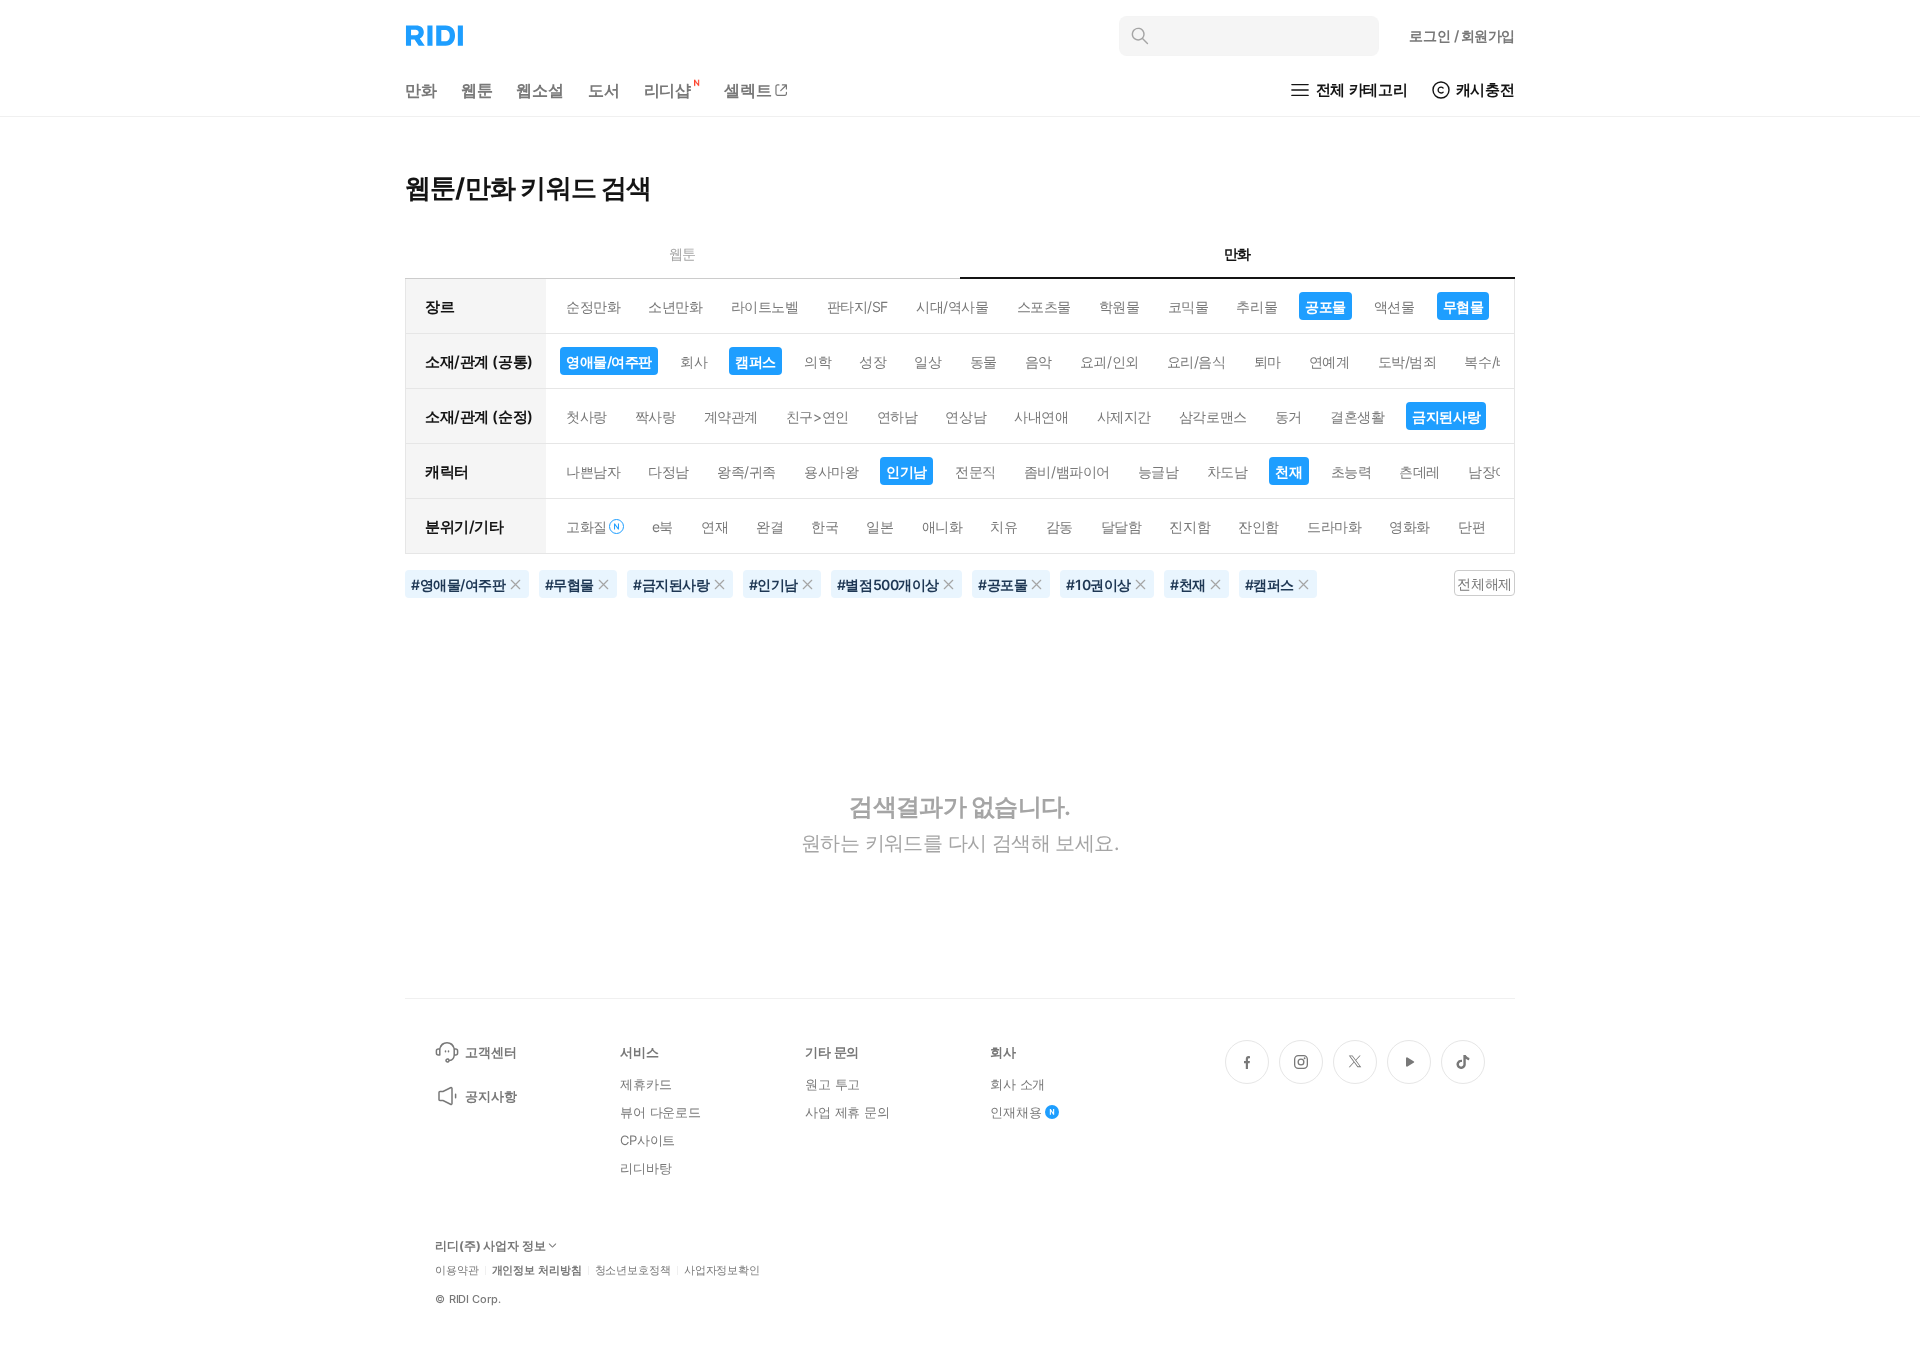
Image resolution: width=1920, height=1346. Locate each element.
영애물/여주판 (609, 361)
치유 (1003, 526)
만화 (421, 90)
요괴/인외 (1109, 361)
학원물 (1119, 306)
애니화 (942, 526)
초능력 (1351, 471)
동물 (983, 361)
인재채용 (1015, 1112)
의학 (817, 361)
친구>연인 (817, 416)
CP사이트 (647, 1140)
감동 (1059, 526)
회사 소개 (1017, 1084)
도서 (604, 90)
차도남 (1227, 471)
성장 (872, 361)
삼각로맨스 (1213, 416)
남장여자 (1495, 471)
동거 (1288, 416)
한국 (824, 526)
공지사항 (490, 1096)
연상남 (965, 416)
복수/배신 (1493, 361)
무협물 (1463, 306)
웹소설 (540, 90)
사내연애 (1041, 416)
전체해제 (1484, 583)
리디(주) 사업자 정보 (490, 1246)
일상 (927, 361)
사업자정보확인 (722, 1270)
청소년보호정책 (633, 1270)
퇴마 (1267, 361)
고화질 (586, 526)
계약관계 (731, 416)
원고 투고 (832, 1084)
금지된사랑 (1446, 416)
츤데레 (1419, 471)
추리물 (1256, 306)
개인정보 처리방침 (537, 1270)
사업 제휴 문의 (847, 1112)
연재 (714, 526)
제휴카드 (645, 1084)
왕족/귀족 (746, 471)
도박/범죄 (1407, 361)
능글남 (1158, 471)
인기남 (906, 471)
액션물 (1394, 306)
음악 (1038, 361)
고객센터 (490, 1052)
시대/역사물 (952, 306)
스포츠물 (1044, 306)
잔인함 (1258, 526)
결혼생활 (1357, 416)
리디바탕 (645, 1168)
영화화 (1409, 526)
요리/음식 (1196, 361)
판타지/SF (857, 306)
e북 (662, 526)
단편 (1471, 526)
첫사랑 (586, 416)
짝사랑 (655, 416)
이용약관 (457, 1270)
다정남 (668, 471)
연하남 (897, 416)
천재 (1288, 471)
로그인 (1462, 35)
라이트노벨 (765, 306)
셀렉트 (748, 90)
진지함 (1189, 526)
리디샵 (668, 90)
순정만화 (593, 306)
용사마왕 (831, 471)
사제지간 (1124, 416)
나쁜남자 (593, 471)
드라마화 (1334, 526)
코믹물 (1188, 306)
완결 (769, 526)
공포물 (1325, 306)
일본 (879, 526)
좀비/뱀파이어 (1067, 471)
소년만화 (675, 306)
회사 (693, 361)
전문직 (975, 471)
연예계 (1329, 361)
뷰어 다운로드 (660, 1112)
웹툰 (477, 90)
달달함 (1121, 526)
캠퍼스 (755, 361)
